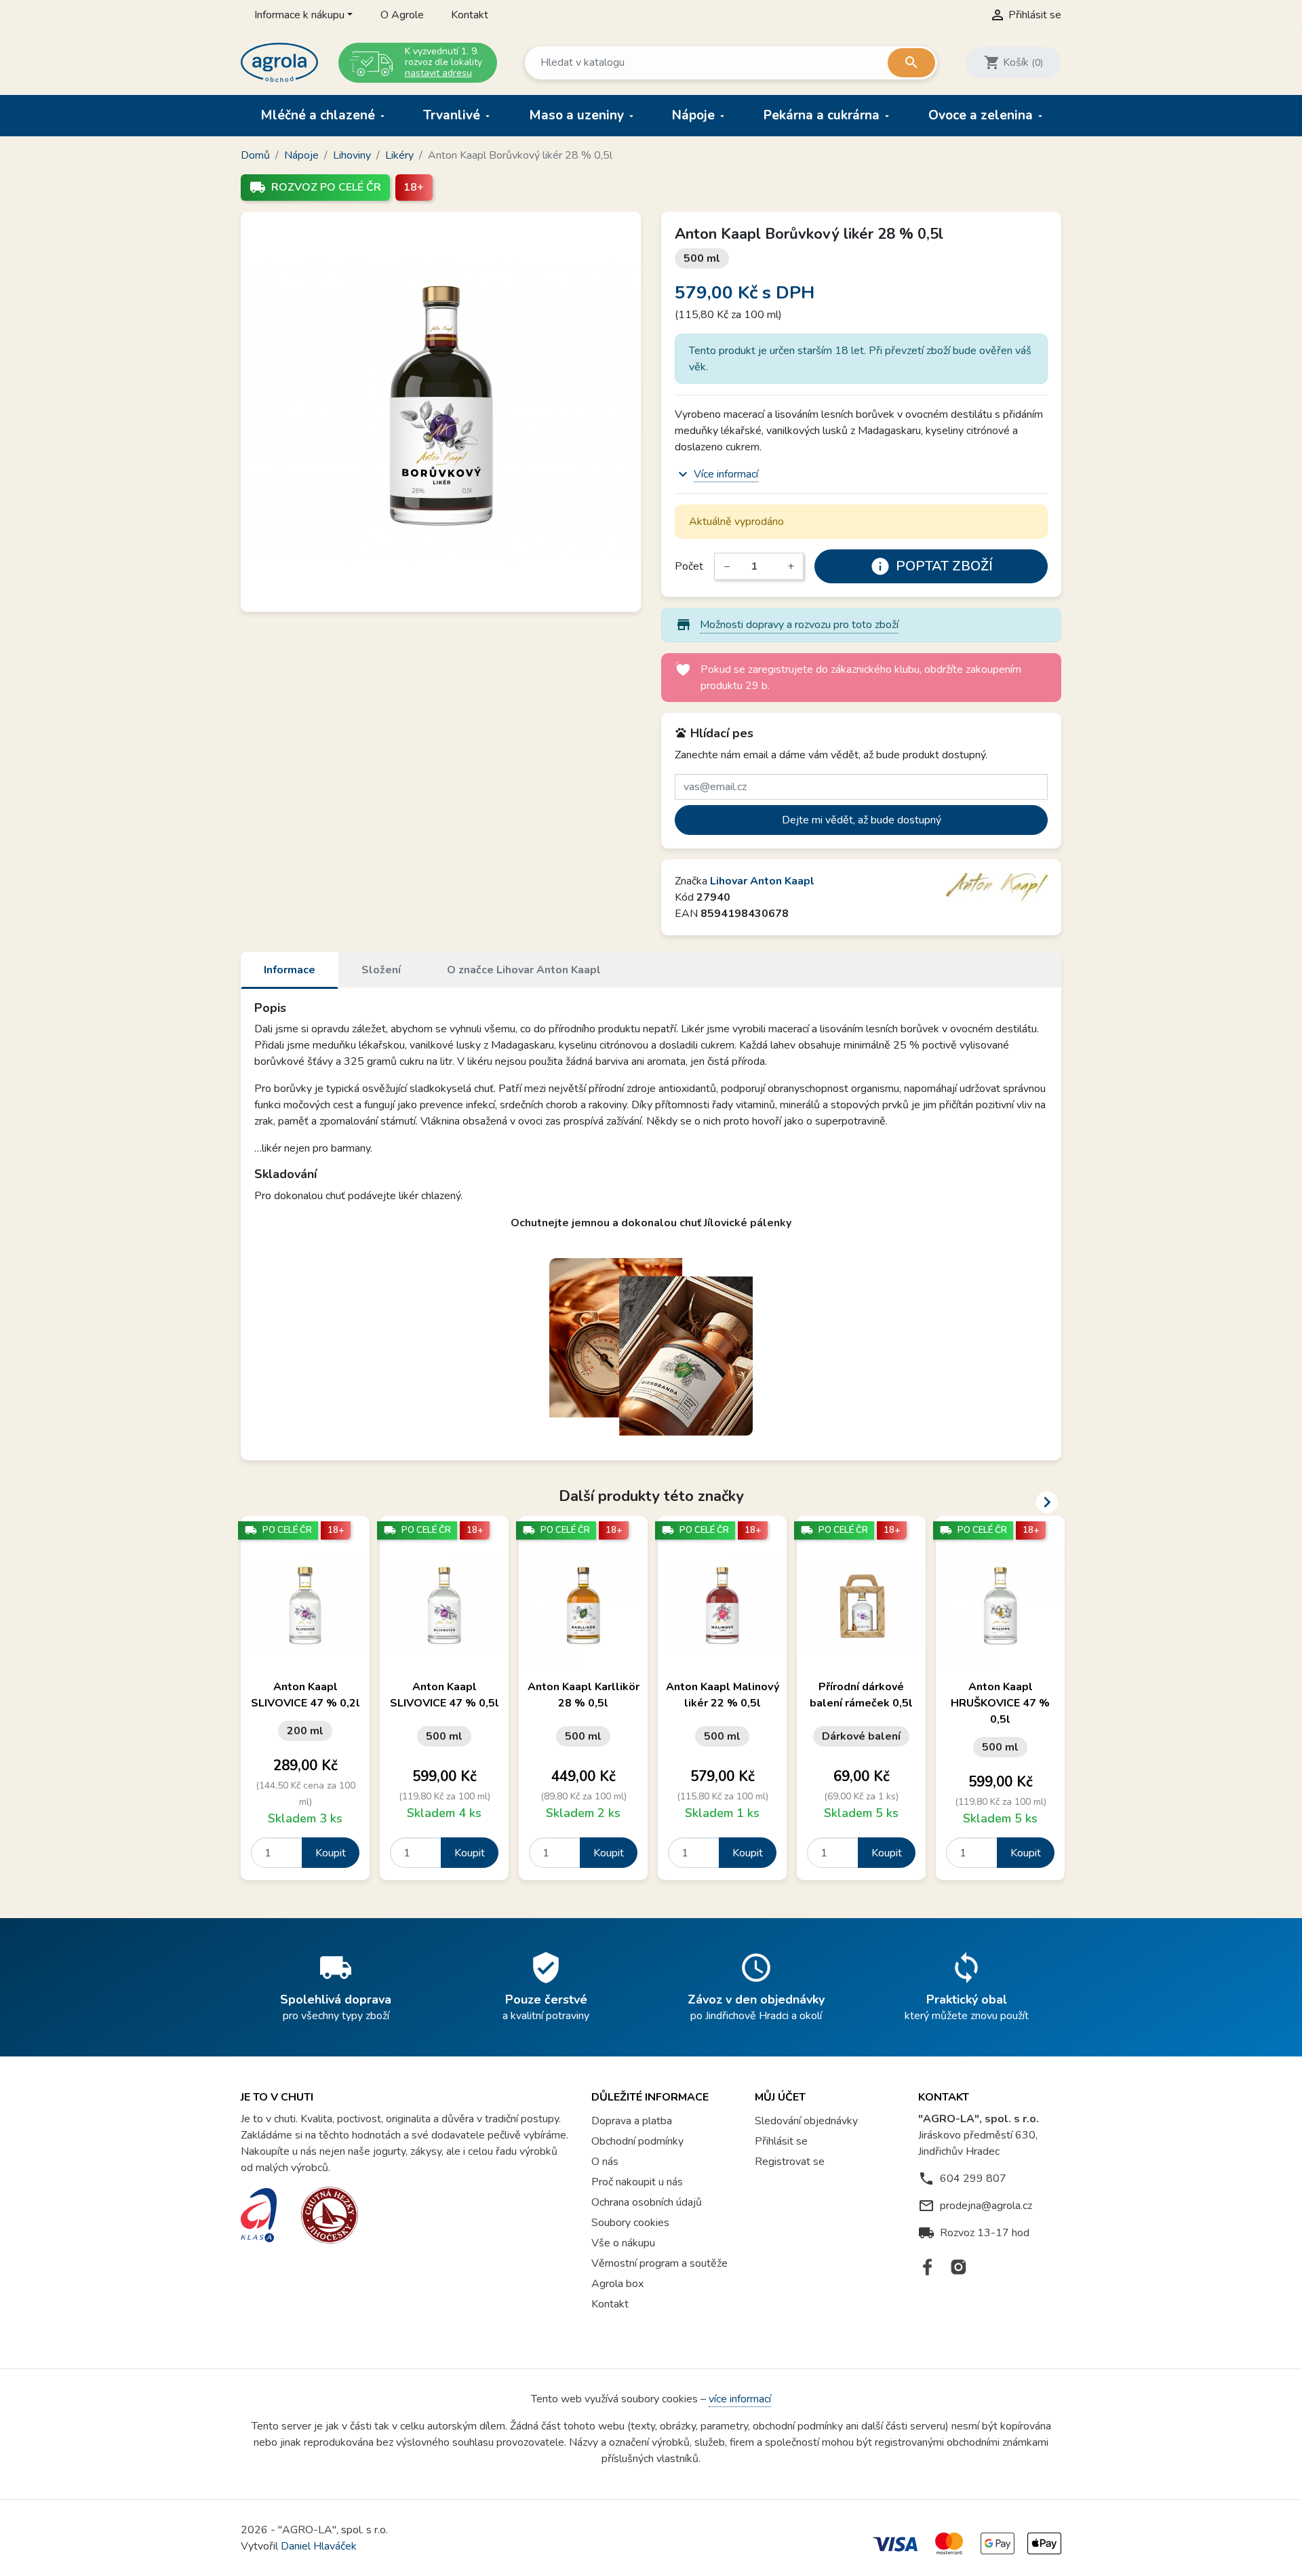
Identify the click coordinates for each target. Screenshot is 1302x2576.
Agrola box (617, 2284)
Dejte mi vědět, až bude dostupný (862, 820)
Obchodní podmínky (637, 2141)
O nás (605, 2162)
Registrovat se (790, 2162)
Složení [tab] (381, 970)
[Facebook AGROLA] (928, 2267)
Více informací (726, 474)
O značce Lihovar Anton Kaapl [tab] (524, 970)
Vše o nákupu (623, 2243)
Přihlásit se (781, 2141)
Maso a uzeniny (578, 115)
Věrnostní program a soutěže (659, 2263)
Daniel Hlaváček (319, 2546)
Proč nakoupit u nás (637, 2182)
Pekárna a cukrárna (823, 115)
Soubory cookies (630, 2223)
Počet (689, 566)
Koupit (331, 1853)
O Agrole (402, 15)
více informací (740, 2399)
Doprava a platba (632, 2121)
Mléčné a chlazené (319, 115)
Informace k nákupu (299, 15)
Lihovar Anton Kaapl (762, 881)
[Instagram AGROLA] (959, 2267)
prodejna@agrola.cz (986, 2206)
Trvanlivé (453, 115)
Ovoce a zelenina (982, 115)
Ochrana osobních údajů (647, 2202)
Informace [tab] (290, 970)
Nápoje (695, 115)
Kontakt (470, 15)
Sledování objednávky (806, 2121)
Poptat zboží (931, 566)
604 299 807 (973, 2179)
